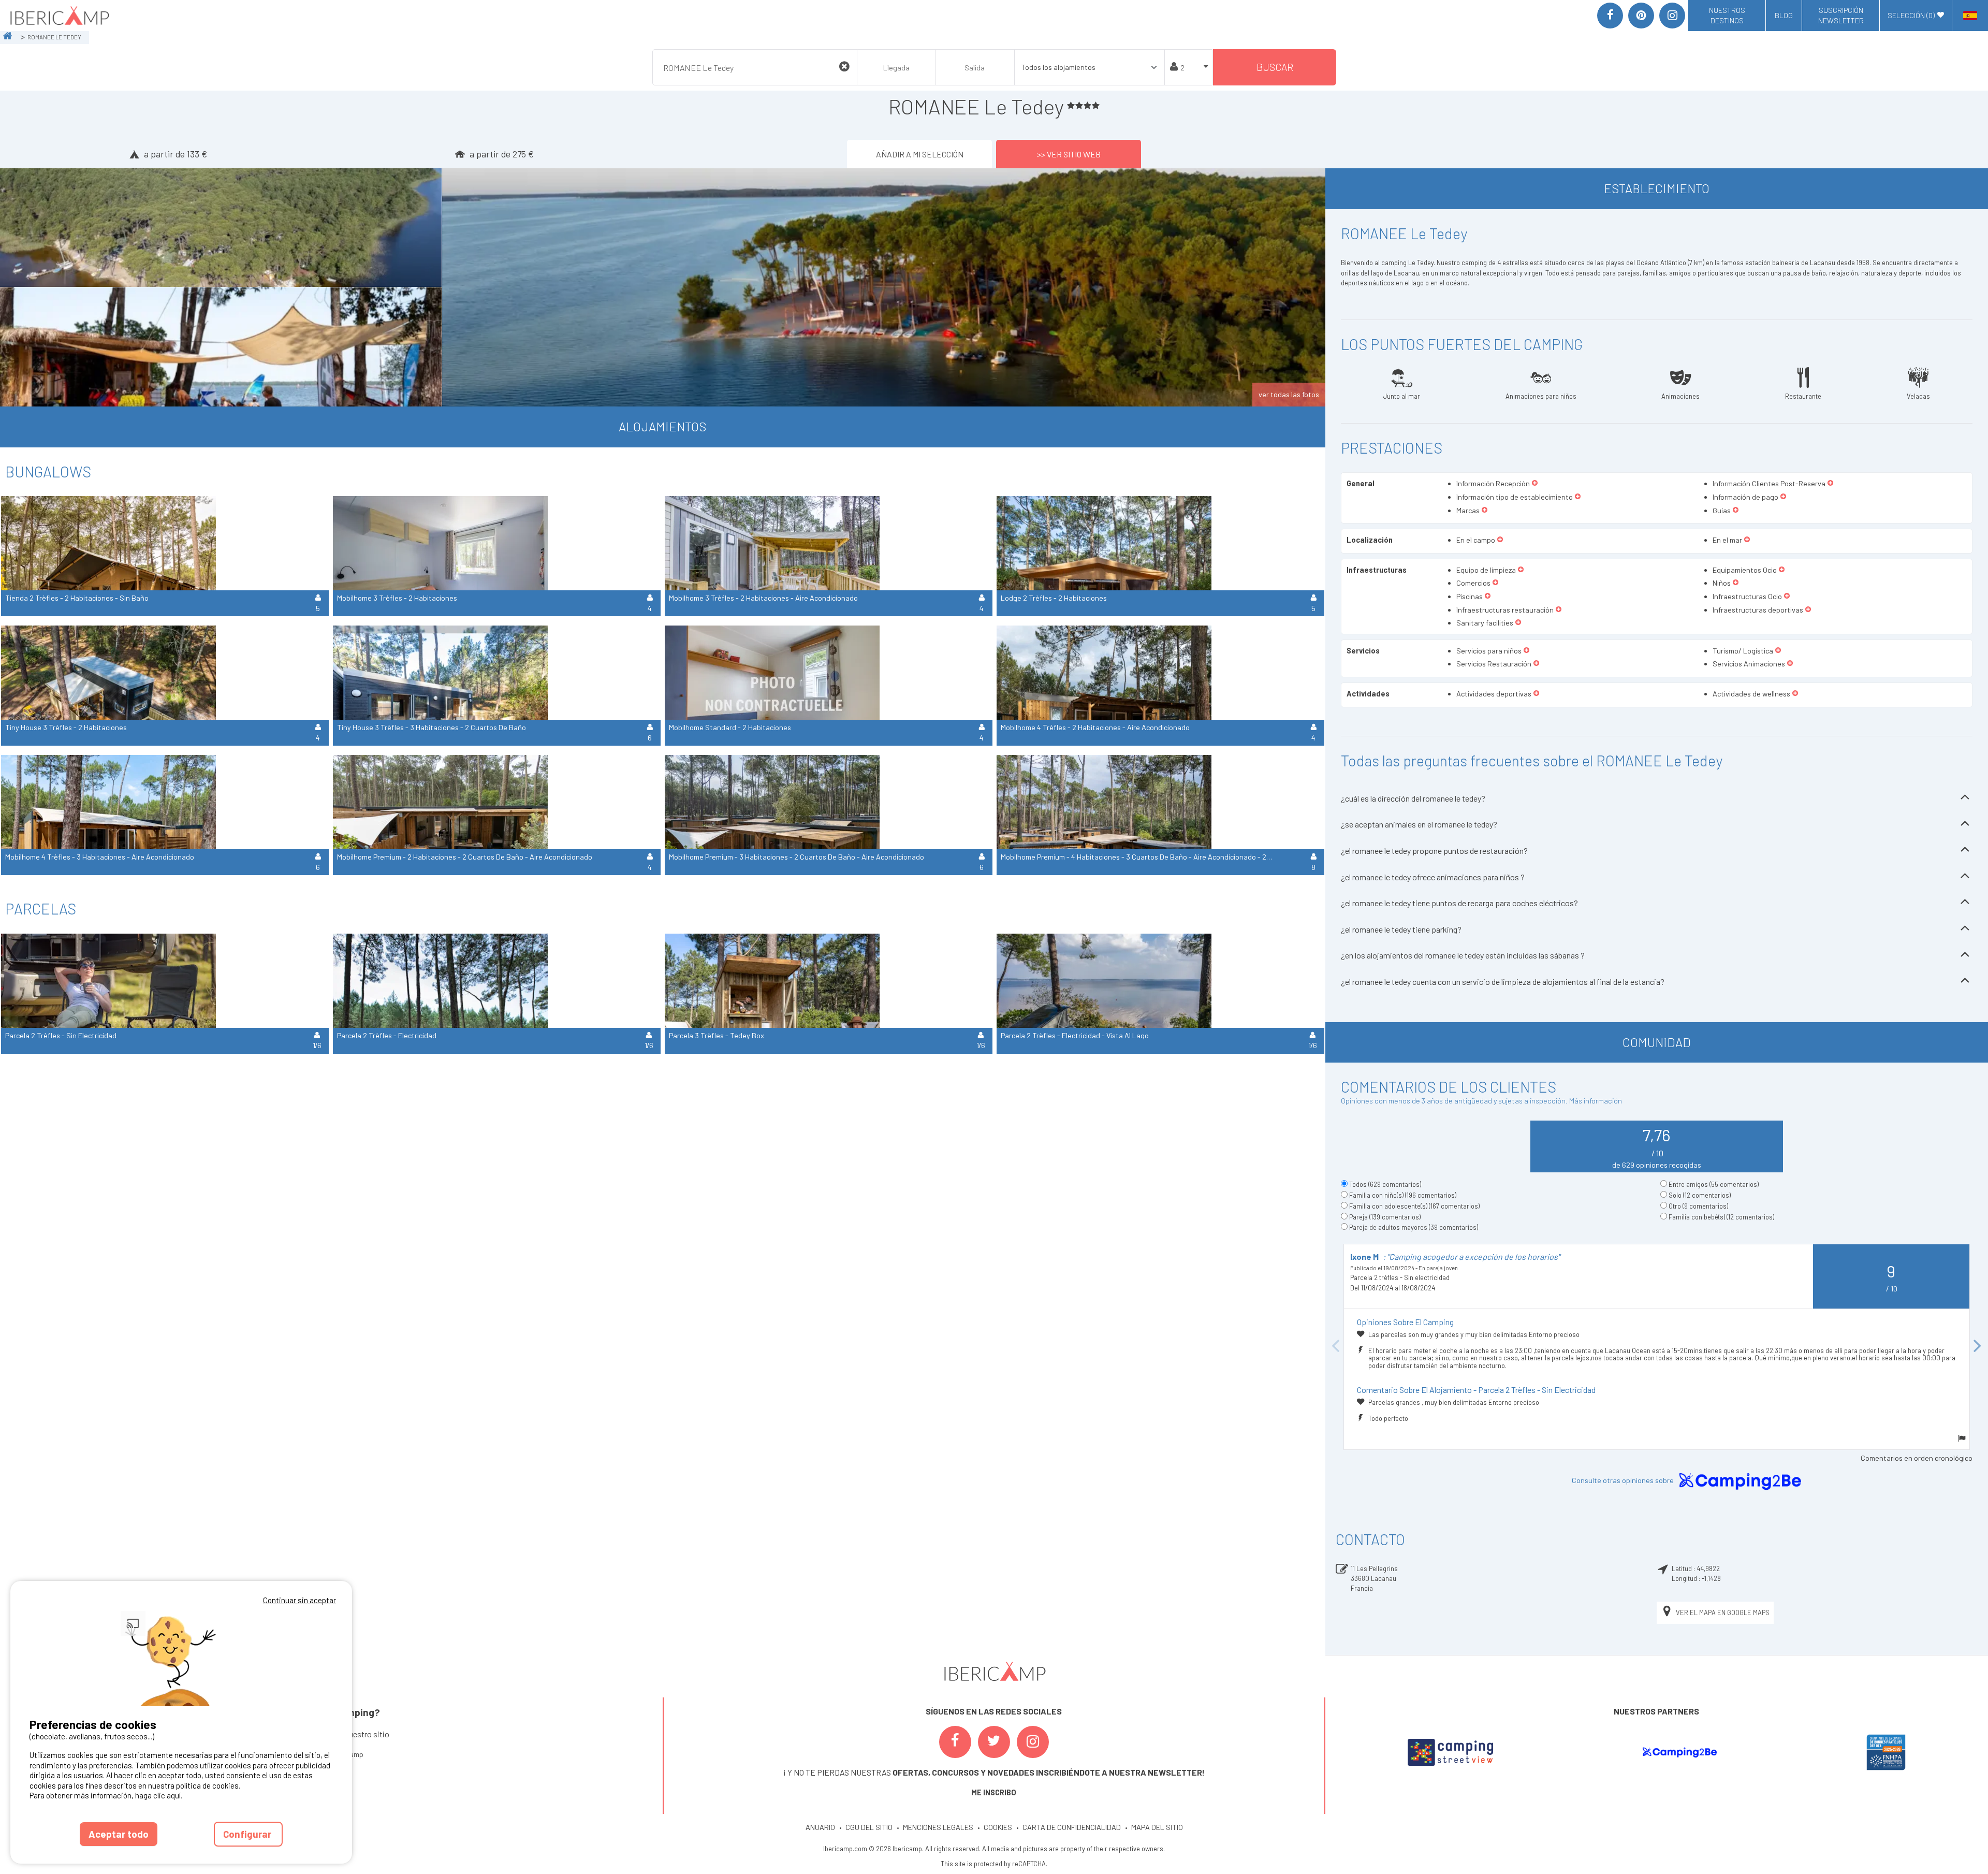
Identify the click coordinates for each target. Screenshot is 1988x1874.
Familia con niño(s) (1403, 1195)
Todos (1385, 1184)
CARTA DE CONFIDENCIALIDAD (1072, 1827)
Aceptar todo (119, 1834)
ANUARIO (820, 1827)
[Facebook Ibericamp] (955, 1742)
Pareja (1385, 1217)
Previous (1336, 1347)
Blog (1784, 15)
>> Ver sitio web (1069, 154)
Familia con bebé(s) (1721, 1217)
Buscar (1275, 67)
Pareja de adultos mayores (1414, 1227)
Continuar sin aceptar (299, 1600)
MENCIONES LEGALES (938, 1827)
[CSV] (1450, 1752)
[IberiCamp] (59, 16)
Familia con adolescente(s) (1414, 1206)
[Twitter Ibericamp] (994, 1742)
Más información (1596, 1101)
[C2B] (1679, 1752)
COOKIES (998, 1827)
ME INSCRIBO (994, 1792)
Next (1978, 1347)
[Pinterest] (1641, 16)
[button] (1535, 484)
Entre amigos (1714, 1184)
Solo (1700, 1195)
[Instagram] (1672, 16)
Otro (1698, 1206)
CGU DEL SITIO (869, 1827)
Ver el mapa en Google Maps (1723, 1612)
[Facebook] (1610, 16)
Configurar (248, 1834)
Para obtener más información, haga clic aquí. (106, 1795)
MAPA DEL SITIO (1157, 1827)
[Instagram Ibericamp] (1033, 1742)
